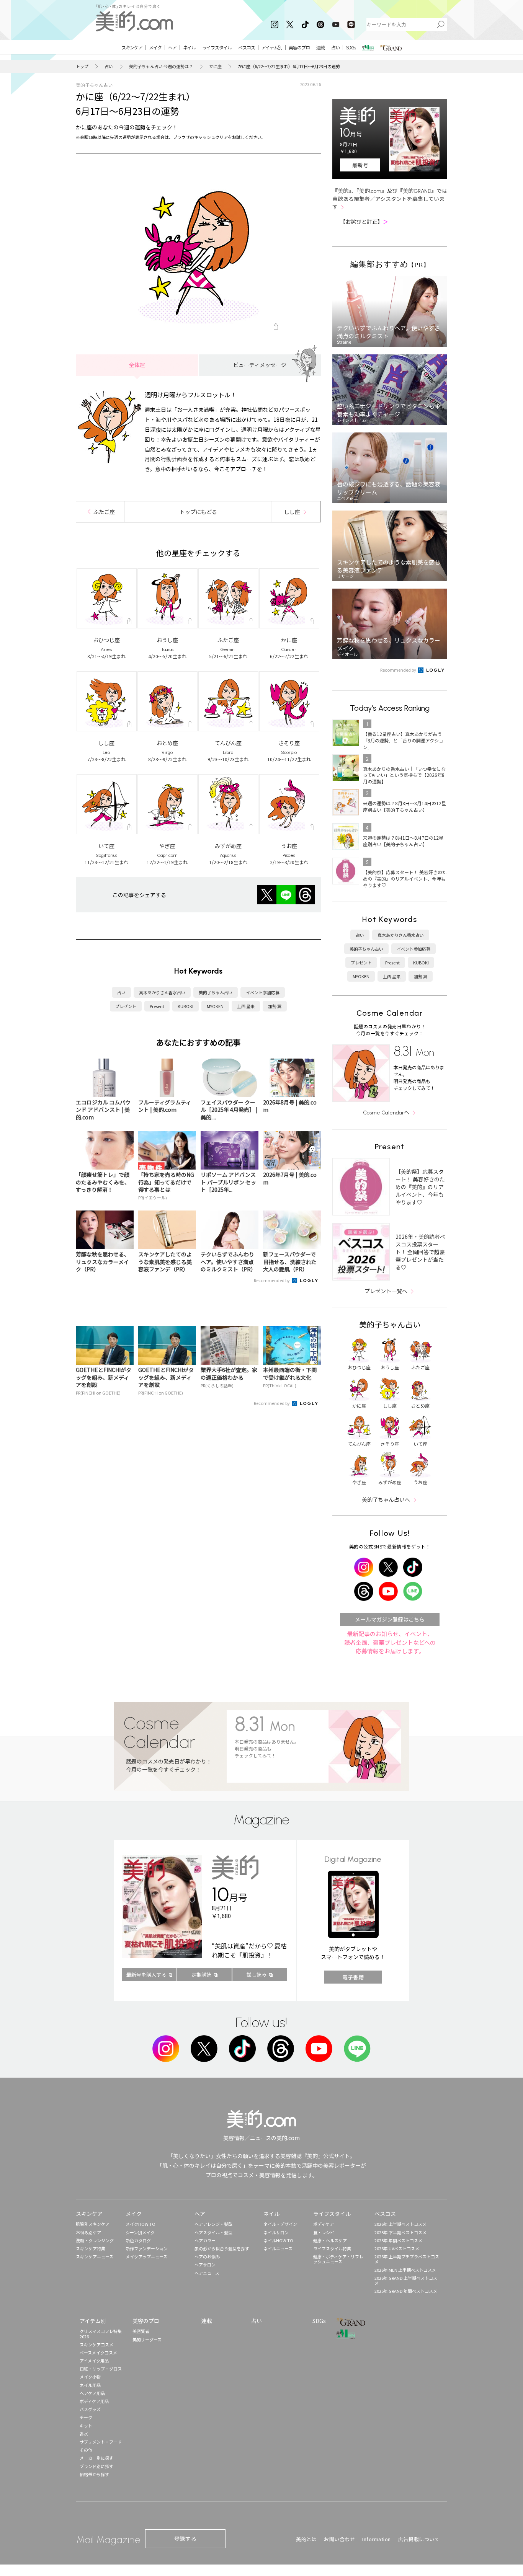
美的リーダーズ (147, 2339)
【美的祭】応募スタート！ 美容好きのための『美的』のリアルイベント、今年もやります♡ (420, 1187)
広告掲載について (419, 2539)
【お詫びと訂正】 (364, 222)
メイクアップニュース (146, 2256)
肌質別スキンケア (93, 2224)
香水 (84, 2434)
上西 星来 (246, 1006)
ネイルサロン (276, 2232)
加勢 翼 (275, 1006)
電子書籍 (353, 1977)
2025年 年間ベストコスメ (398, 2240)
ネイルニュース (278, 2248)
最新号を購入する (146, 1975)
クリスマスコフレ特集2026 (101, 2334)
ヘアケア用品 (92, 2393)
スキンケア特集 (91, 2248)
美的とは (306, 2539)
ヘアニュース (207, 2273)
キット (86, 2426)
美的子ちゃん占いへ (386, 1499)
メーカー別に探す (96, 2458)
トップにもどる (198, 512)
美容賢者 (141, 2331)
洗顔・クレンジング (95, 2240)
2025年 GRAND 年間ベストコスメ (406, 2291)
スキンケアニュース (95, 2256)
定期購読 (201, 1975)
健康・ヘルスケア (330, 2240)
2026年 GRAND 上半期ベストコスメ (406, 2280)
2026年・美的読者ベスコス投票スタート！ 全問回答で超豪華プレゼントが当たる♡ (420, 1252)
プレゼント (126, 1006)
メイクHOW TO (141, 2224)
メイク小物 (90, 2377)
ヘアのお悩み (207, 2256)
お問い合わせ (339, 2539)
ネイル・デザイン (280, 2224)
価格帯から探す (94, 2474)
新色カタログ (138, 2240)
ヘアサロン (205, 2264)
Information (377, 2539)
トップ (82, 66)
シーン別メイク (140, 2232)
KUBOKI (186, 1006)
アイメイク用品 (94, 2361)
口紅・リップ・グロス (101, 2369)
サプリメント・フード (101, 2442)
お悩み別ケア (88, 2232)
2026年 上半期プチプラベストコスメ (407, 2259)
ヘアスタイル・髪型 (213, 2232)
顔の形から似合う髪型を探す (222, 2248)
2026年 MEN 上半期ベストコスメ (405, 2270)
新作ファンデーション (147, 2248)
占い (109, 66)
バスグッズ (90, 2409)
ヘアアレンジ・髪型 (213, 2224)
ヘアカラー (205, 2240)
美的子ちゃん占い (216, 992)
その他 (86, 2450)
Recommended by (272, 1280)
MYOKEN (215, 1006)
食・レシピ (324, 2232)
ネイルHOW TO (278, 2240)
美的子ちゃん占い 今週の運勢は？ (161, 66)
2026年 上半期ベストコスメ (400, 2224)
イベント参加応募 (263, 992)
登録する (185, 2538)
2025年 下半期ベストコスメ (400, 2232)
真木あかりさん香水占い (162, 992)
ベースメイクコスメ (98, 2352)
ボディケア (324, 2224)
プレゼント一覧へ (386, 1291)
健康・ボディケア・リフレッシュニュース (338, 2259)
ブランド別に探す (96, 2466)
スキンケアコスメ (96, 2344)
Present (157, 1006)
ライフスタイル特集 (332, 2248)
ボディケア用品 (94, 2401)
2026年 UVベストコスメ (397, 2248)
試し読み (257, 1975)
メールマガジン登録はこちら (390, 1619)
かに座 (215, 66)
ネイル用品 (90, 2385)
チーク (86, 2417)
